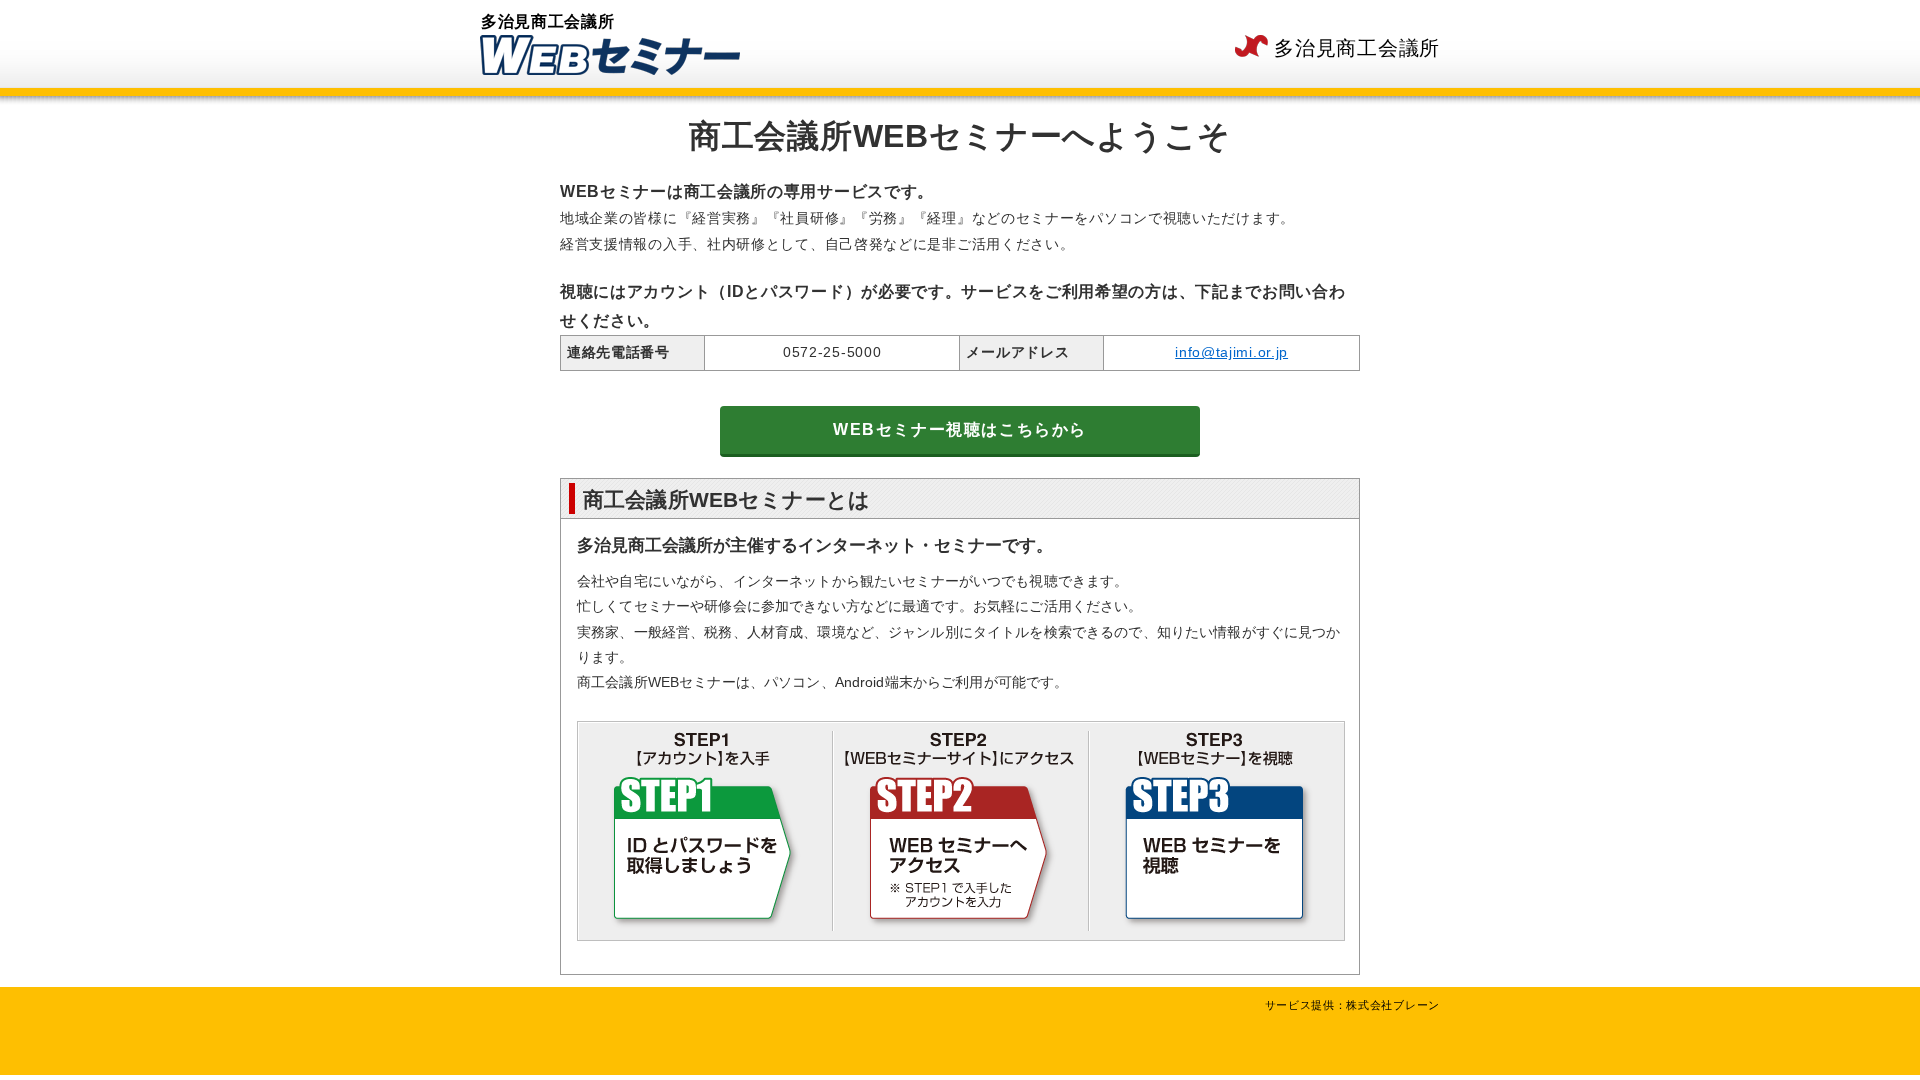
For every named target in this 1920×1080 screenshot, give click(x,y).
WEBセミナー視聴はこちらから (960, 429)
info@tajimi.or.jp (1231, 352)
